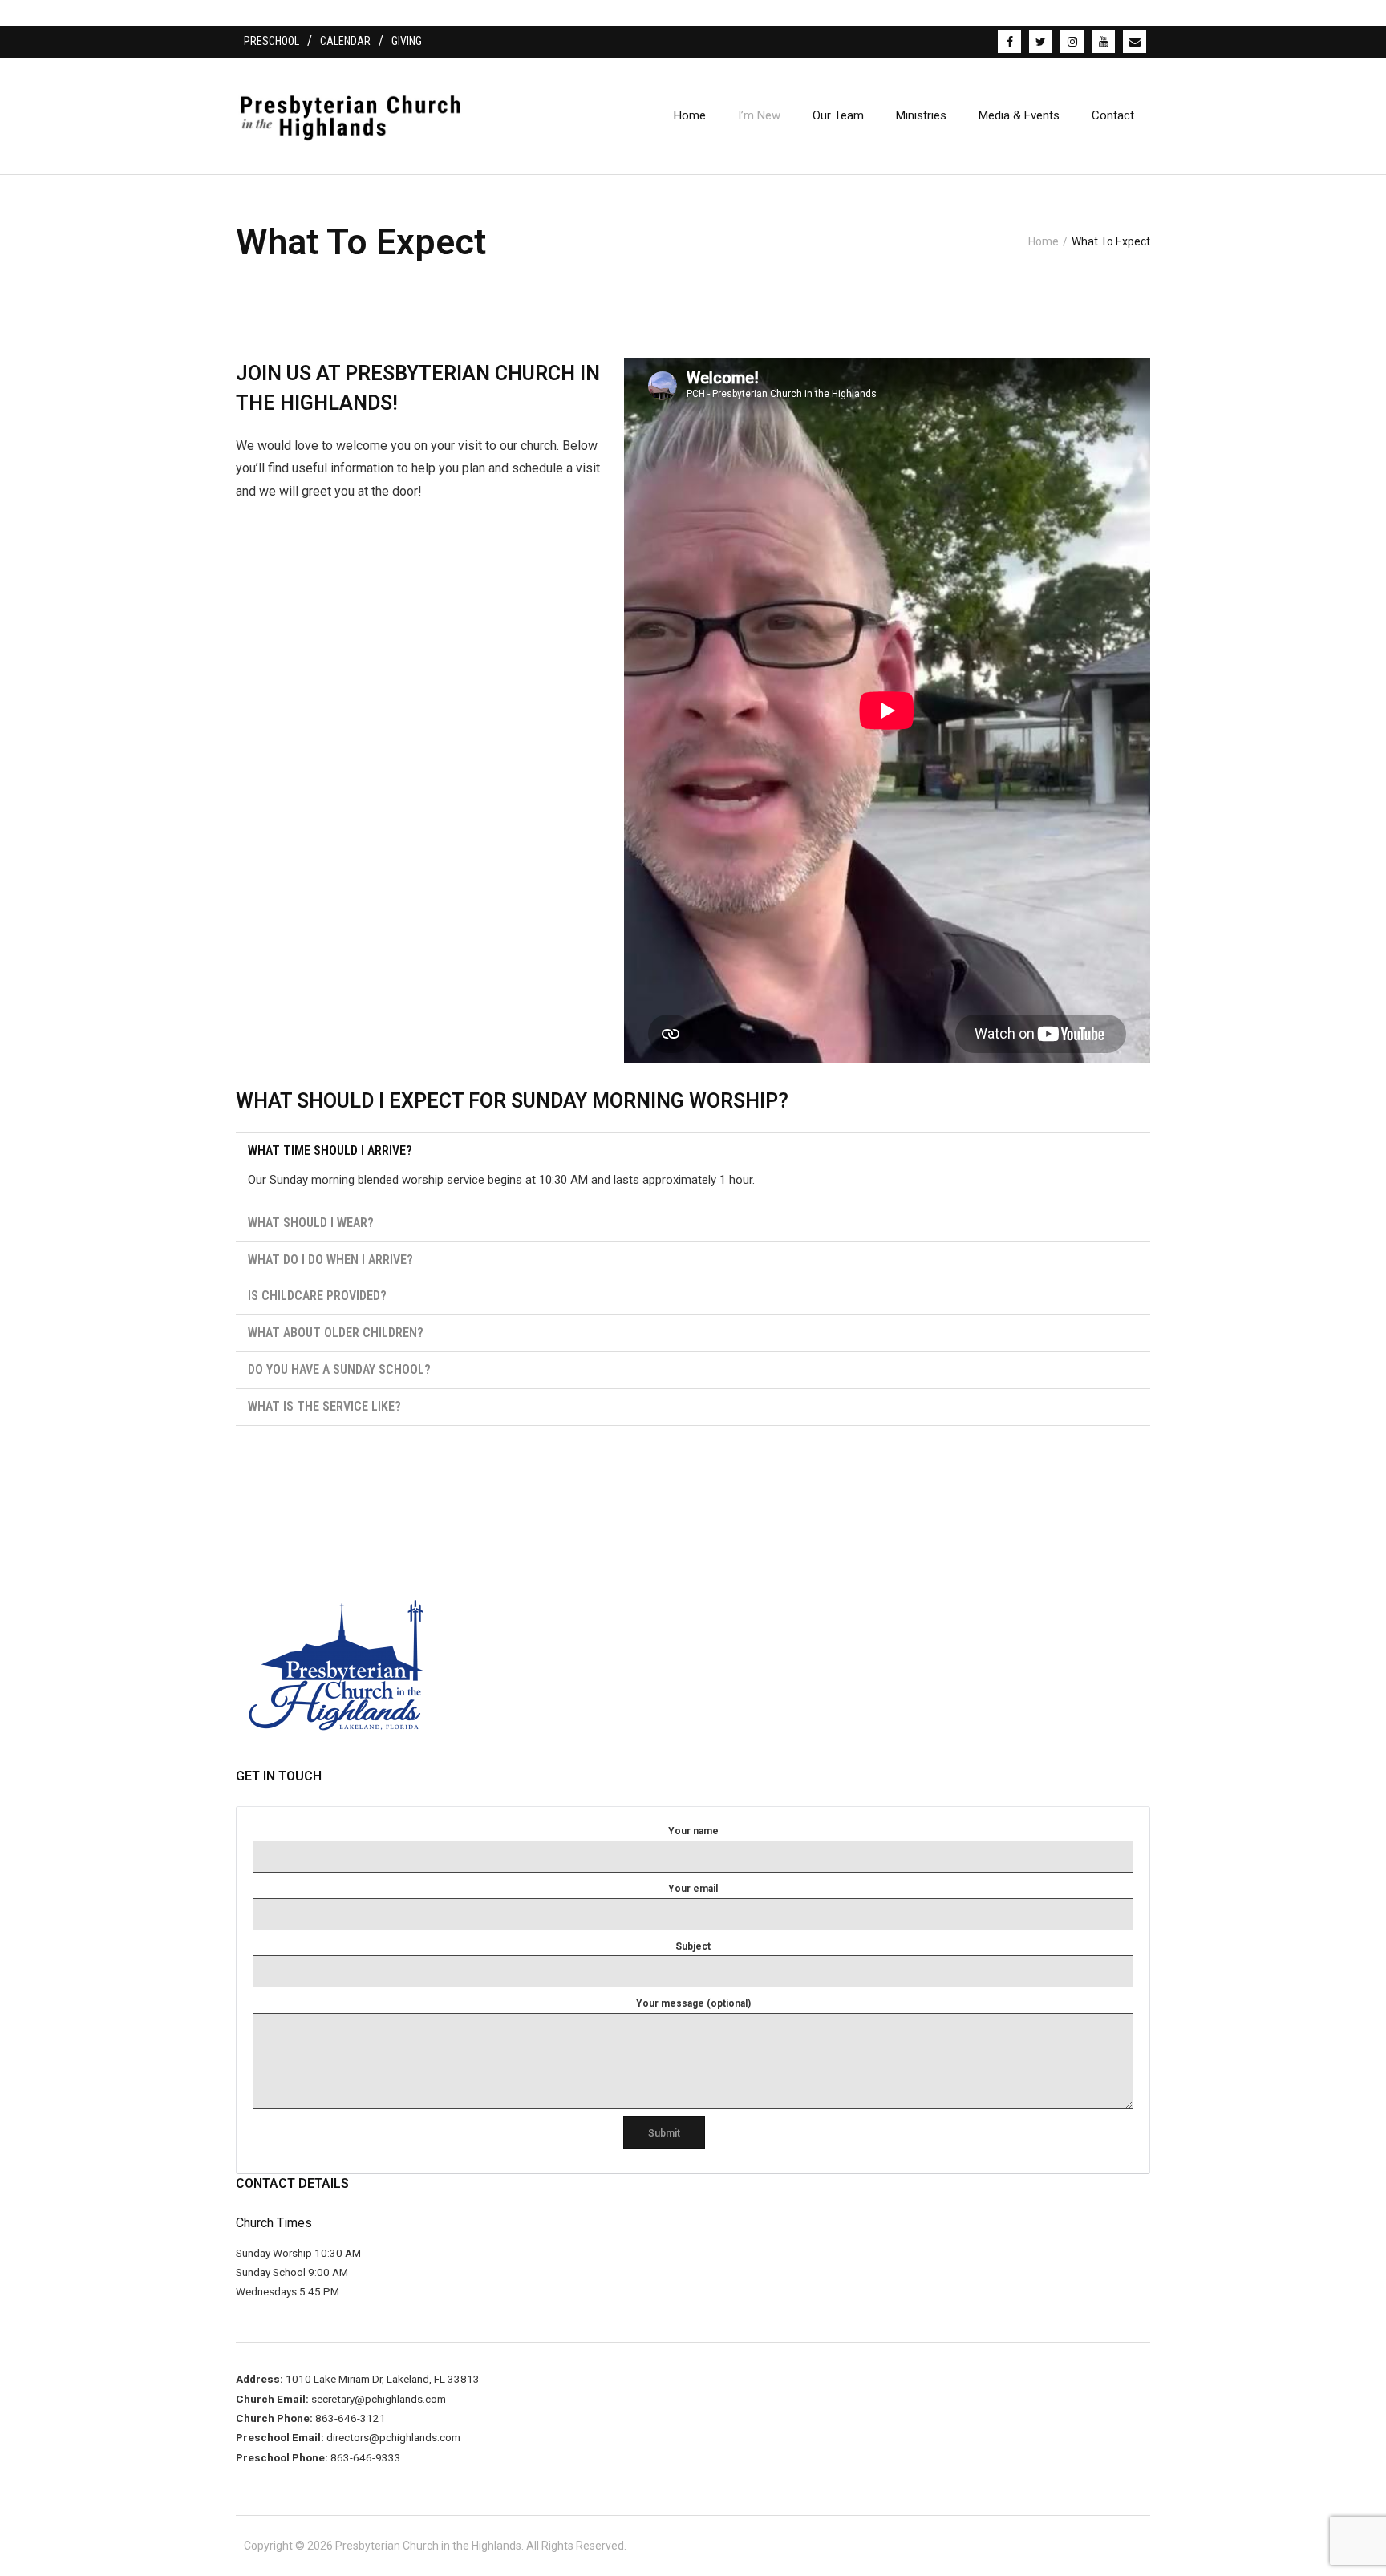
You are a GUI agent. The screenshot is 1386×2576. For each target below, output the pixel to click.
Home (1044, 241)
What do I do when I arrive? (330, 1260)
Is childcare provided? (317, 1296)
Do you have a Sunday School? (339, 1369)
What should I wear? (311, 1223)
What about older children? (336, 1333)
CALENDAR (345, 41)
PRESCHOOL (272, 41)
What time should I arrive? (330, 1150)
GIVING (407, 41)
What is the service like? (324, 1406)
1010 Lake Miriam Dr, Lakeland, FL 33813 (381, 2379)
